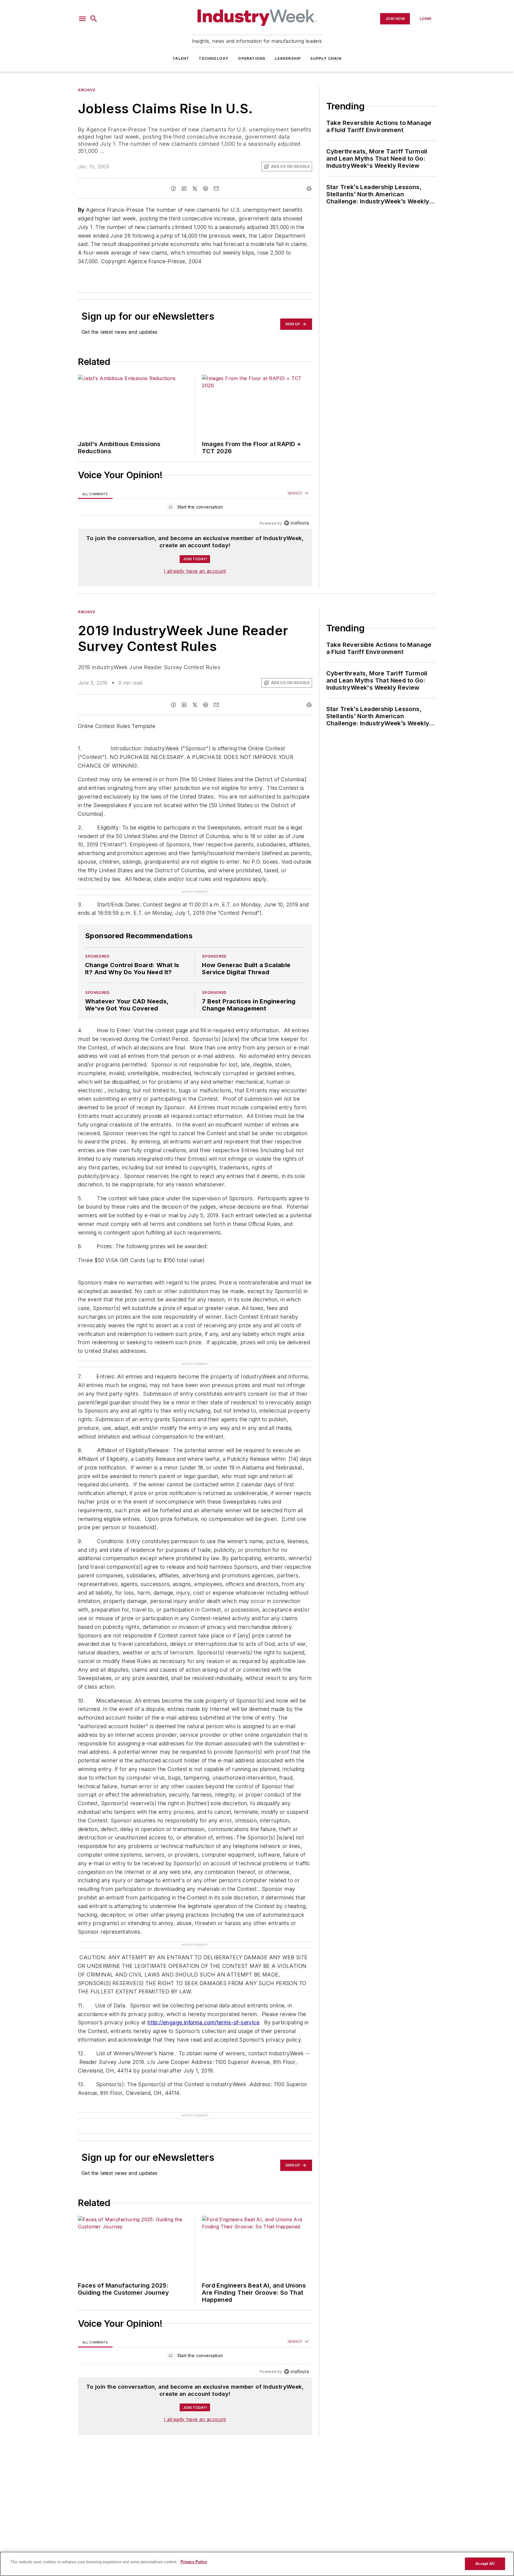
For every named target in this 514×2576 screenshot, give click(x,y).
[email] (216, 189)
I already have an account (195, 571)
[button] (82, 19)
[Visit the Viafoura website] (296, 523)
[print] (309, 189)
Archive (87, 90)
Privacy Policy (194, 2562)
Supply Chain (326, 58)
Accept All (485, 2564)
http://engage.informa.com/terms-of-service (203, 2022)
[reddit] (206, 189)
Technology (214, 58)
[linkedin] (184, 189)
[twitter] (195, 189)
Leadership (288, 58)
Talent (181, 58)
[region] (195, 508)
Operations (252, 58)
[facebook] (173, 189)
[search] (94, 19)
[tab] (95, 494)
